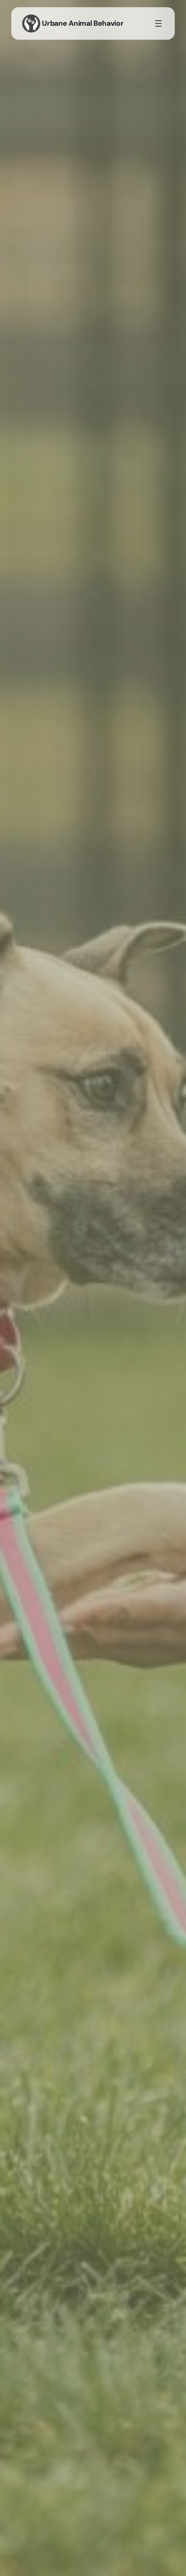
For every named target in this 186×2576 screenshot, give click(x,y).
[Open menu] (158, 23)
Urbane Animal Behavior (83, 23)
